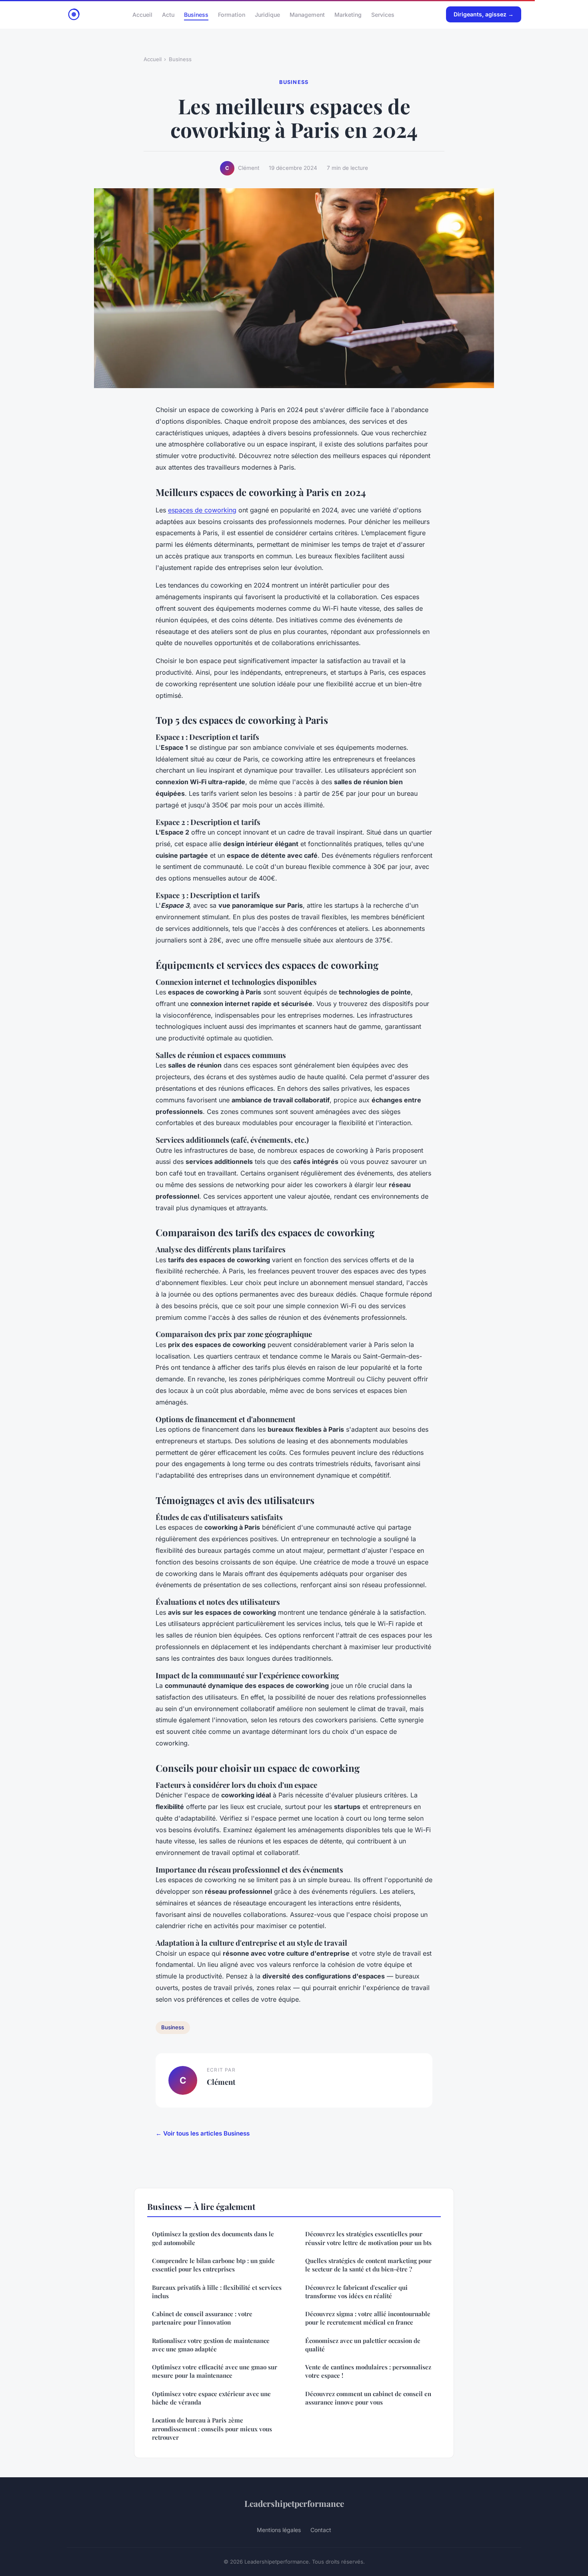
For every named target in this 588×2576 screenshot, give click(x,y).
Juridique (267, 14)
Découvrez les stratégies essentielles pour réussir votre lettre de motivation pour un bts (368, 2238)
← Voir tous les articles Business (203, 2133)
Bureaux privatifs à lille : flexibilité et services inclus (217, 2292)
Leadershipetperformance (294, 2503)
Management (307, 14)
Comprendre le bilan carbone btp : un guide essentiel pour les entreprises (213, 2265)
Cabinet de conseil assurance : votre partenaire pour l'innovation (202, 2318)
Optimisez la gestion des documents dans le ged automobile (213, 2238)
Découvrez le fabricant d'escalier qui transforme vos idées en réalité (356, 2292)
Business (196, 14)
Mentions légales (279, 2530)
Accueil (142, 14)
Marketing (348, 14)
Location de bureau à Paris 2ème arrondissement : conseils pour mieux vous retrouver (212, 2429)
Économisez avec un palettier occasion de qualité (363, 2345)
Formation (232, 14)
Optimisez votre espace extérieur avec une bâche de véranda (211, 2398)
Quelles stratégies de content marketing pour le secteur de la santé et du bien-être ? (368, 2265)
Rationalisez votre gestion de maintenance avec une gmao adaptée (211, 2345)
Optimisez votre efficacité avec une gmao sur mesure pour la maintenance (215, 2371)
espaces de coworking (202, 510)
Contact (321, 2530)
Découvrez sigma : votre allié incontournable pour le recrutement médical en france (368, 2318)
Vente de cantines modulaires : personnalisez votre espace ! (368, 2371)
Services (383, 14)
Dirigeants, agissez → (484, 14)
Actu (168, 14)
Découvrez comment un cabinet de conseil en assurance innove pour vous (368, 2398)
